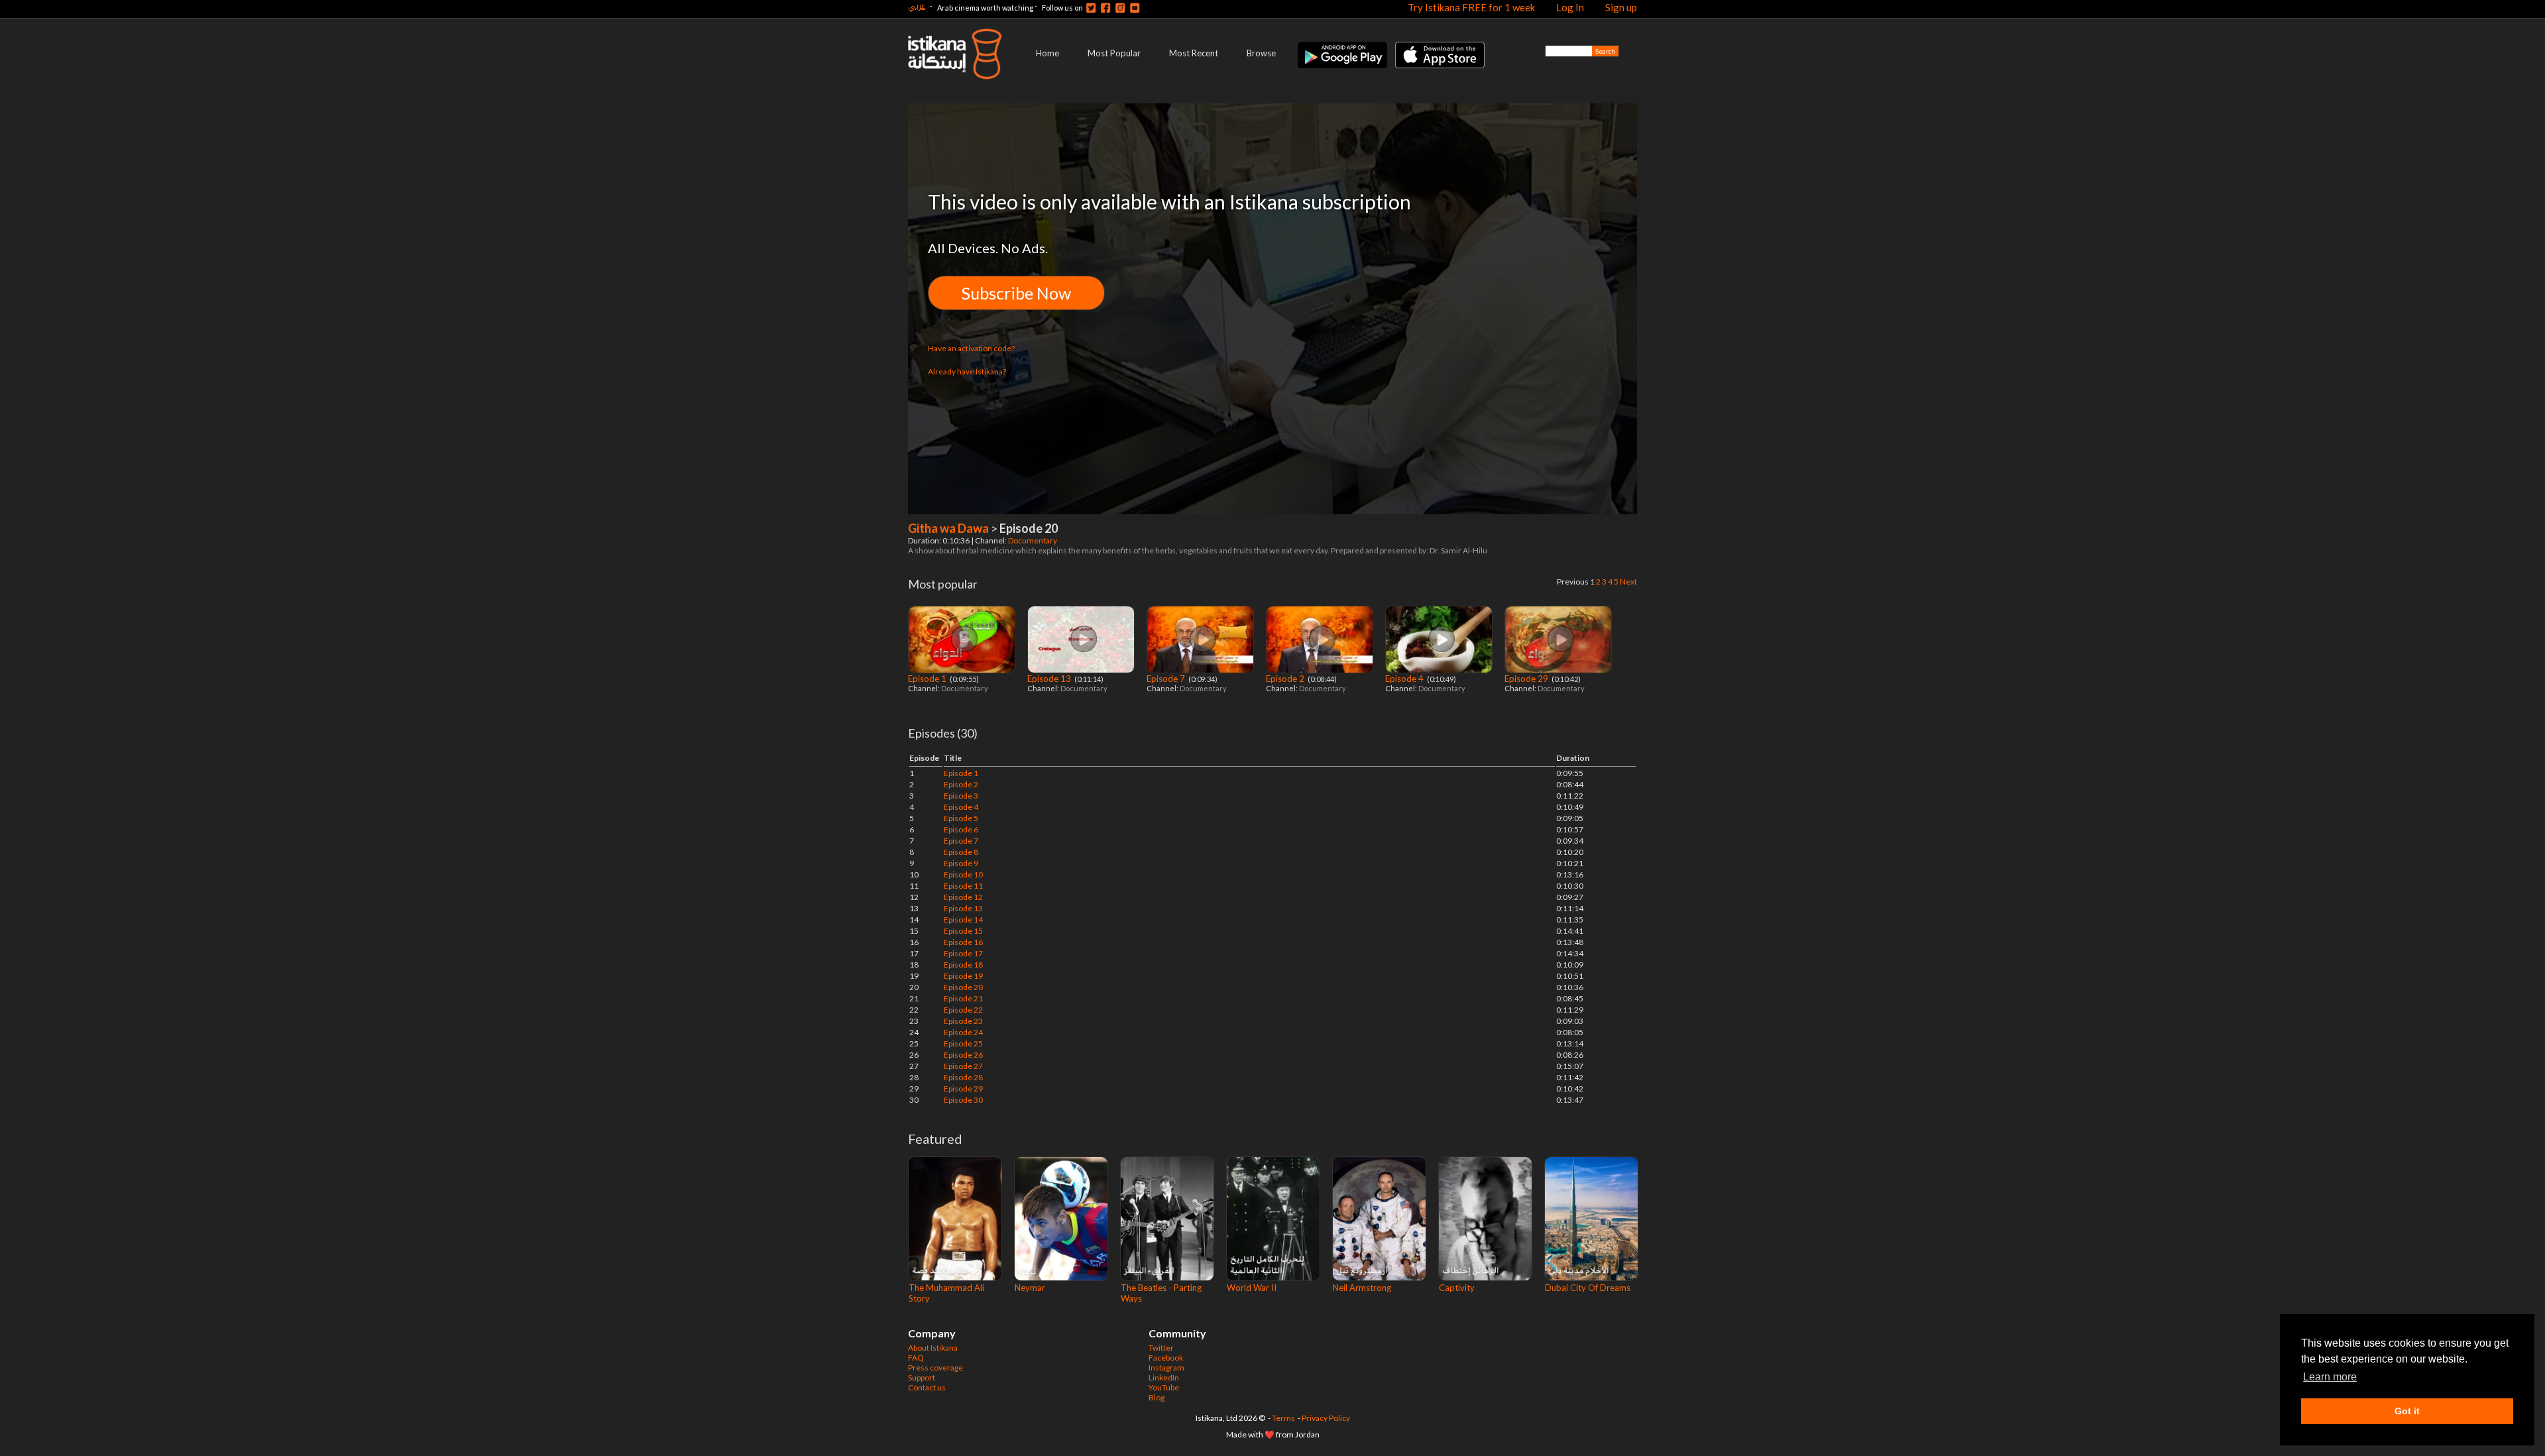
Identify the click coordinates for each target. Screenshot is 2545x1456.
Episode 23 (963, 1021)
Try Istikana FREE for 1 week (1471, 7)
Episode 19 (963, 976)
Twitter (1161, 1348)
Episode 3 (961, 796)
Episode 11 (963, 886)
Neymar (1030, 1288)
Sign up (1621, 7)
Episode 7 (1167, 679)
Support (922, 1377)
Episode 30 (963, 1100)
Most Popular (1114, 53)
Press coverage (935, 1368)
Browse (1261, 53)
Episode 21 (963, 998)
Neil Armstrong (1362, 1288)
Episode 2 (1286, 679)
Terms (1283, 1418)
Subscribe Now (1016, 293)
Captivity (1457, 1288)
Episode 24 (963, 1032)
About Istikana (933, 1348)
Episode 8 (961, 852)
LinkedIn (1164, 1377)
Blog (1157, 1397)
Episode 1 (928, 679)
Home (1047, 53)
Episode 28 (963, 1077)
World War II (1252, 1288)
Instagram (1166, 1368)
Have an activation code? (971, 348)
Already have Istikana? (967, 371)
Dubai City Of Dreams (1588, 1288)
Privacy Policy (1326, 1418)
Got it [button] (2407, 1411)
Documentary (1033, 540)
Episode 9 (961, 863)
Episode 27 (963, 1066)
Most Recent (1194, 53)
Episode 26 (963, 1055)
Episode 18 (963, 965)
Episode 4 (1405, 679)
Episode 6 (961, 829)
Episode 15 (963, 931)
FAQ (916, 1358)
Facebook (1166, 1358)
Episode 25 (963, 1043)
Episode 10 (963, 874)
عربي (917, 6)
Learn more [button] (2330, 1377)
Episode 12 (963, 897)
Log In (1570, 7)
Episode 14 (963, 920)
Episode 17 (963, 953)
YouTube (1164, 1387)
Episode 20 (963, 987)
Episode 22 (963, 1010)
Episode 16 (963, 942)
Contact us (927, 1387)
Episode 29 (1527, 679)
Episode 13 (1050, 679)
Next (1628, 582)
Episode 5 (961, 818)
